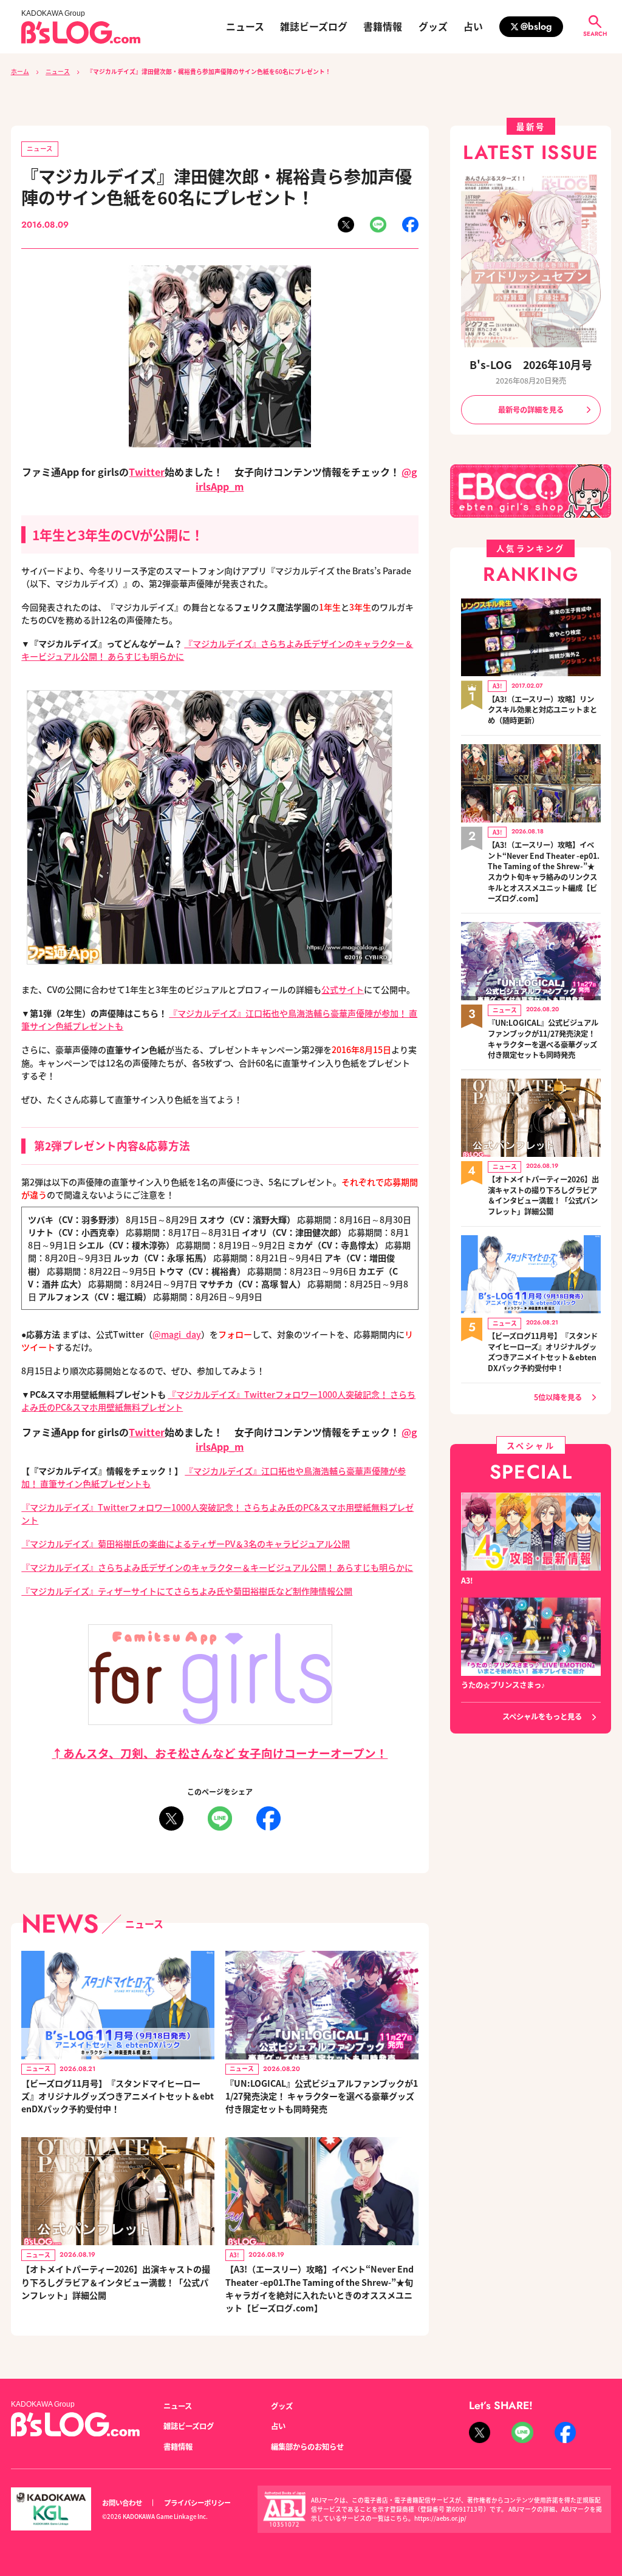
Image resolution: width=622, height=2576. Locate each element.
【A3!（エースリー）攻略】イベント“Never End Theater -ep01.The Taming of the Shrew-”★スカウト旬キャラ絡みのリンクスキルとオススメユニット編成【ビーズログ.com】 (544, 872)
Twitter (147, 472)
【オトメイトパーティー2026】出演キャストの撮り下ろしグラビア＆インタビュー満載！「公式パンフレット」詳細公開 (116, 2282)
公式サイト (343, 989)
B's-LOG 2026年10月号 (531, 364)
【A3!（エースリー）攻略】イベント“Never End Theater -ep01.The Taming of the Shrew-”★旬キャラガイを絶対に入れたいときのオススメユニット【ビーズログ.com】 (320, 2288)
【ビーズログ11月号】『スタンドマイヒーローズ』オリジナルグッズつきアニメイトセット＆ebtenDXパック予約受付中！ (118, 2096)
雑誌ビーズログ (314, 27)
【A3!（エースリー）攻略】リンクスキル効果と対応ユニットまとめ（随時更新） (542, 710)
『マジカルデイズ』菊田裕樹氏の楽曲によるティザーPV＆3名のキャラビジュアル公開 (186, 1544)
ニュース (245, 27)
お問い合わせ (122, 2503)
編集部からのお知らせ (307, 2447)
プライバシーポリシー (197, 2503)
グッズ (433, 27)
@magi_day (177, 1334)
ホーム (20, 72)
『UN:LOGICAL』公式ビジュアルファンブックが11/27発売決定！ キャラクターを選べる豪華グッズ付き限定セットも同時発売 (322, 2096)
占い (473, 27)
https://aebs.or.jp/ (440, 2518)
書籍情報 (383, 27)
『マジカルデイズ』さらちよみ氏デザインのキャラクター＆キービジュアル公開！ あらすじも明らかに (217, 1567)
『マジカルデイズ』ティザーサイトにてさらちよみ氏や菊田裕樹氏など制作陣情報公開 (187, 1591)
